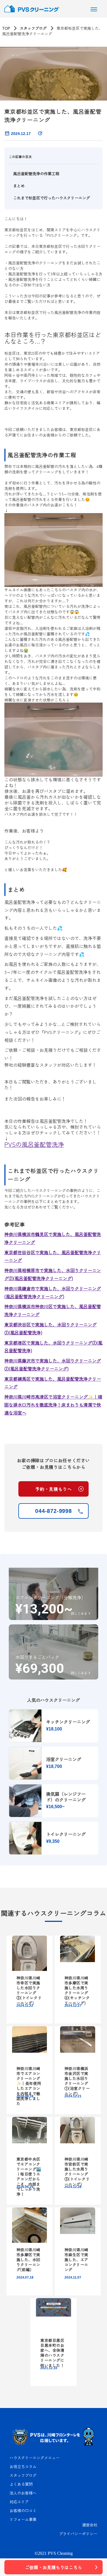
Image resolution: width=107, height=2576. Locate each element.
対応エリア (19, 2502)
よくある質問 (21, 2484)
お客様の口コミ (23, 2510)
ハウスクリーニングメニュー (35, 2458)
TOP (6, 28)
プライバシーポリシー (78, 2534)
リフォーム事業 (23, 2519)
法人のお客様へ (23, 2493)
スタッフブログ (33, 28)
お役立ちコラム (23, 2466)
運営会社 (90, 2525)
